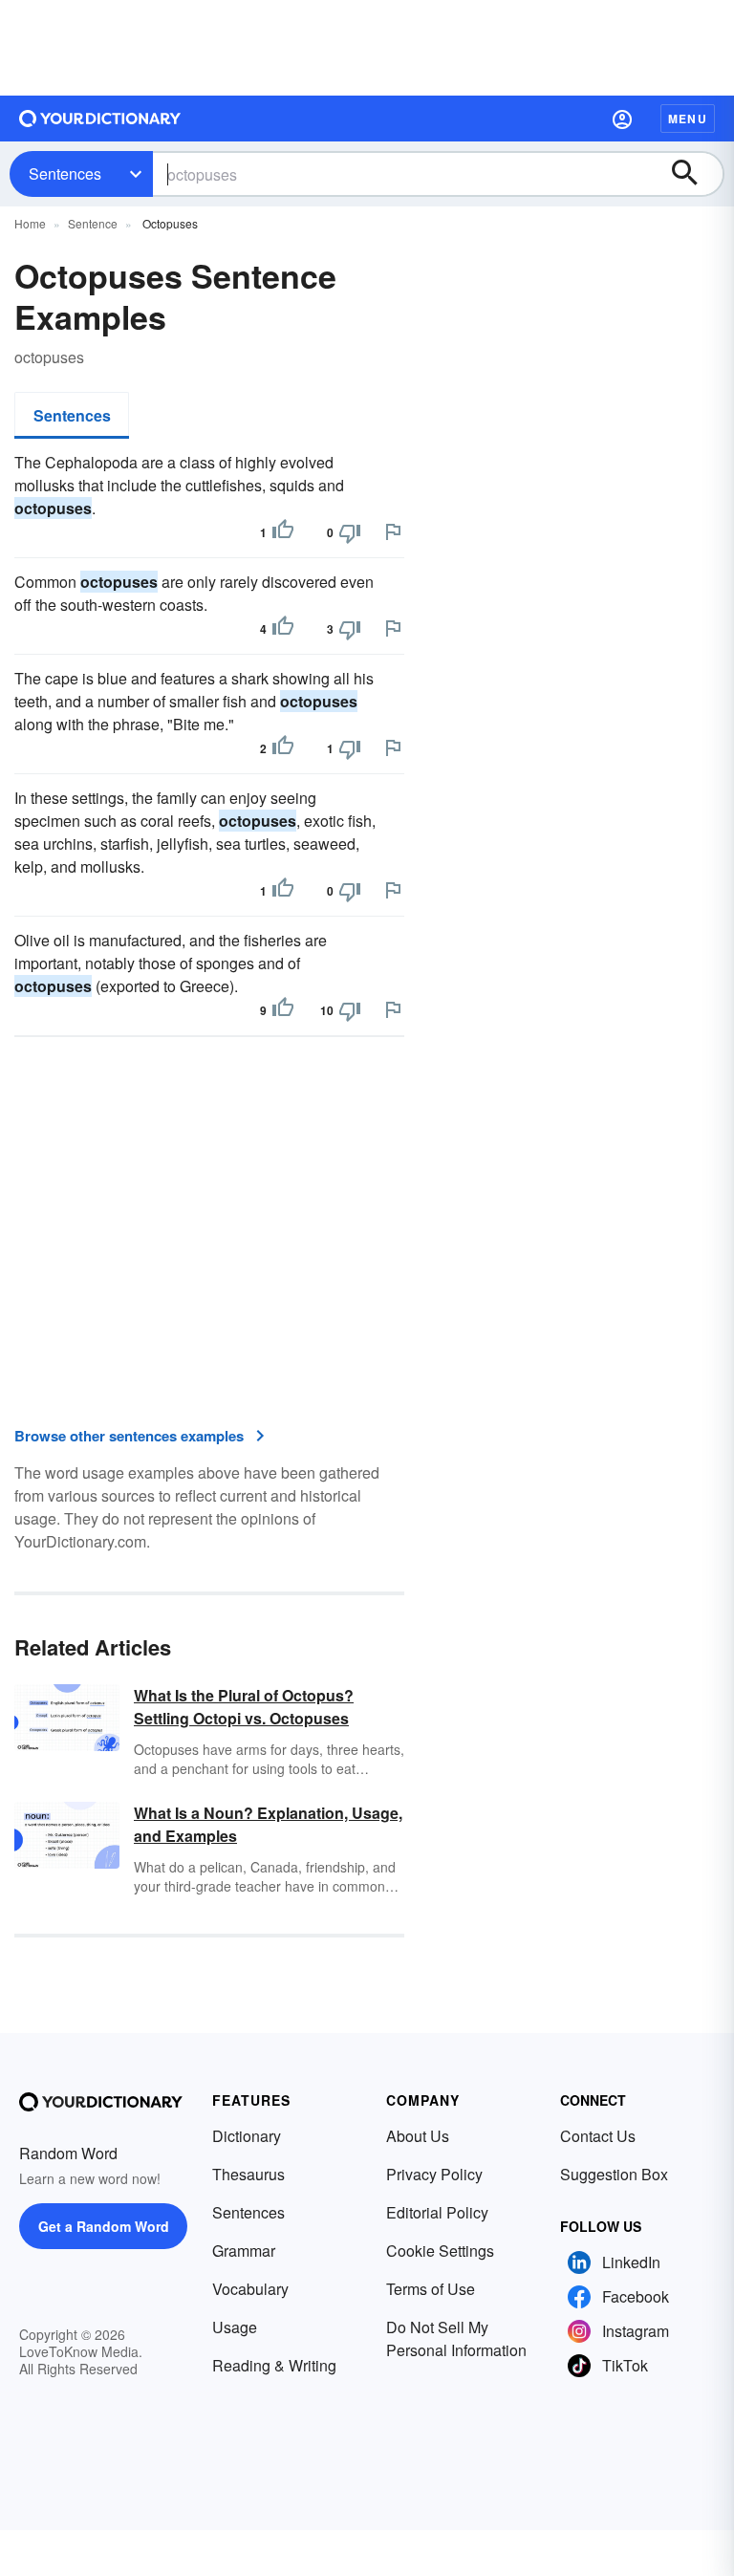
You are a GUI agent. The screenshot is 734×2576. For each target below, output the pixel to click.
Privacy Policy (434, 2174)
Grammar (244, 2251)
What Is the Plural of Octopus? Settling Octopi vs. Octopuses (244, 1707)
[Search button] (694, 174)
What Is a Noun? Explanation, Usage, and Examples (268, 1824)
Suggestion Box (614, 2174)
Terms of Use (431, 2289)
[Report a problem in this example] (393, 531)
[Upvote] (283, 532)
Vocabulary (250, 2289)
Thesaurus (248, 2174)
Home (30, 223)
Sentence (93, 223)
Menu (688, 119)
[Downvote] (350, 532)
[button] (622, 119)
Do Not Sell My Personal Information (456, 2338)
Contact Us (598, 2136)
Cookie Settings (440, 2251)
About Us (418, 2136)
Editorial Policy (437, 2212)
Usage (235, 2327)
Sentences (65, 173)
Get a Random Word (104, 2226)
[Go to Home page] (100, 119)
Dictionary (247, 2136)
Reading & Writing (274, 2365)
